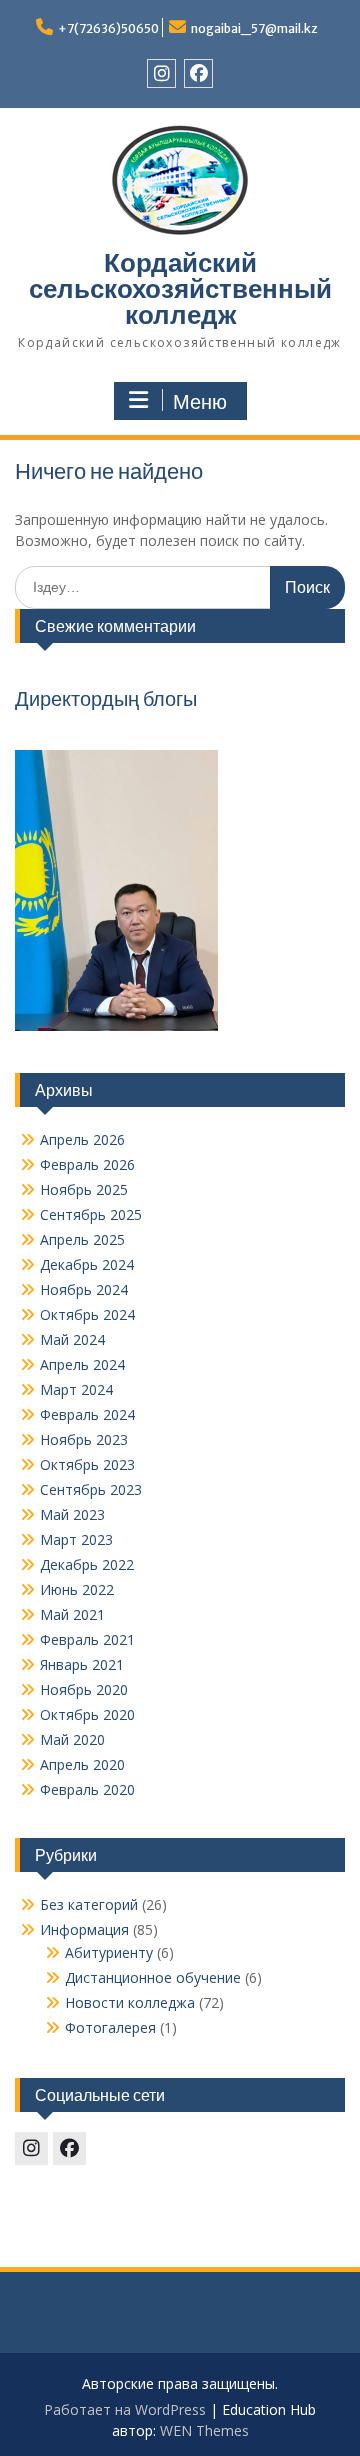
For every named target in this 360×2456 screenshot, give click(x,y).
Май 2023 (72, 1514)
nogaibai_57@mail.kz (254, 28)
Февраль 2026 (87, 1164)
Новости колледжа (130, 2002)
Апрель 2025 (82, 1239)
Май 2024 (72, 1339)
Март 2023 (76, 1539)
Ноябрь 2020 (84, 1689)
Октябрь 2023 (87, 1464)
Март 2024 (76, 1389)
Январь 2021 (82, 1664)
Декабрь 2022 (87, 1564)
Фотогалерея (110, 2027)
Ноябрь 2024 (84, 1289)
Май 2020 (72, 1739)
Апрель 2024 (82, 1364)
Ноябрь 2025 (84, 1189)
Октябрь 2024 (87, 1314)
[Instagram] (161, 73)
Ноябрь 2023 (84, 1439)
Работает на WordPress (125, 2409)
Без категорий (89, 1904)
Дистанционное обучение (153, 1977)
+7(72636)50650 (108, 28)
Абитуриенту (109, 1952)
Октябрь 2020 (87, 1714)
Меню (200, 402)
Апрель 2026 (82, 1139)
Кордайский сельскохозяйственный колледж (180, 288)
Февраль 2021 (87, 1639)
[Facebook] (198, 73)
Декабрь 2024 (87, 1264)
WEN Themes (204, 2430)
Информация (84, 1929)
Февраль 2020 (87, 1789)
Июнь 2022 (77, 1589)
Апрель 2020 (82, 1764)
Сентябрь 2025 (91, 1214)
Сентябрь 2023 (91, 1489)
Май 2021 (72, 1614)
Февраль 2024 (87, 1414)
